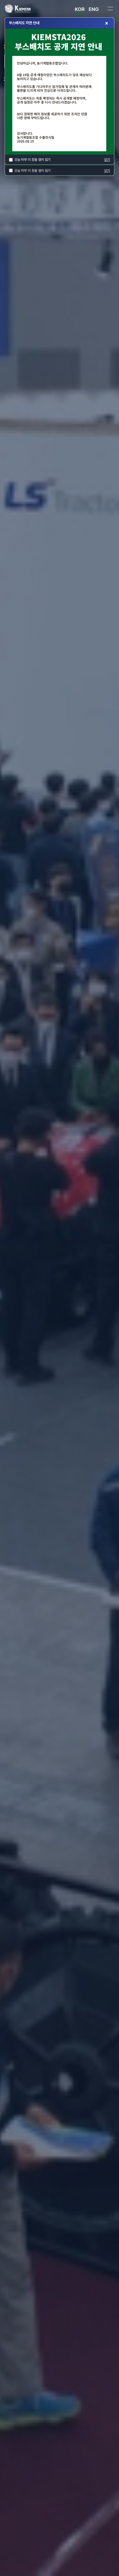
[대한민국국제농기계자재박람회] (26, 9)
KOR (80, 9)
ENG (94, 9)
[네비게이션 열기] (110, 9)
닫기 (107, 171)
